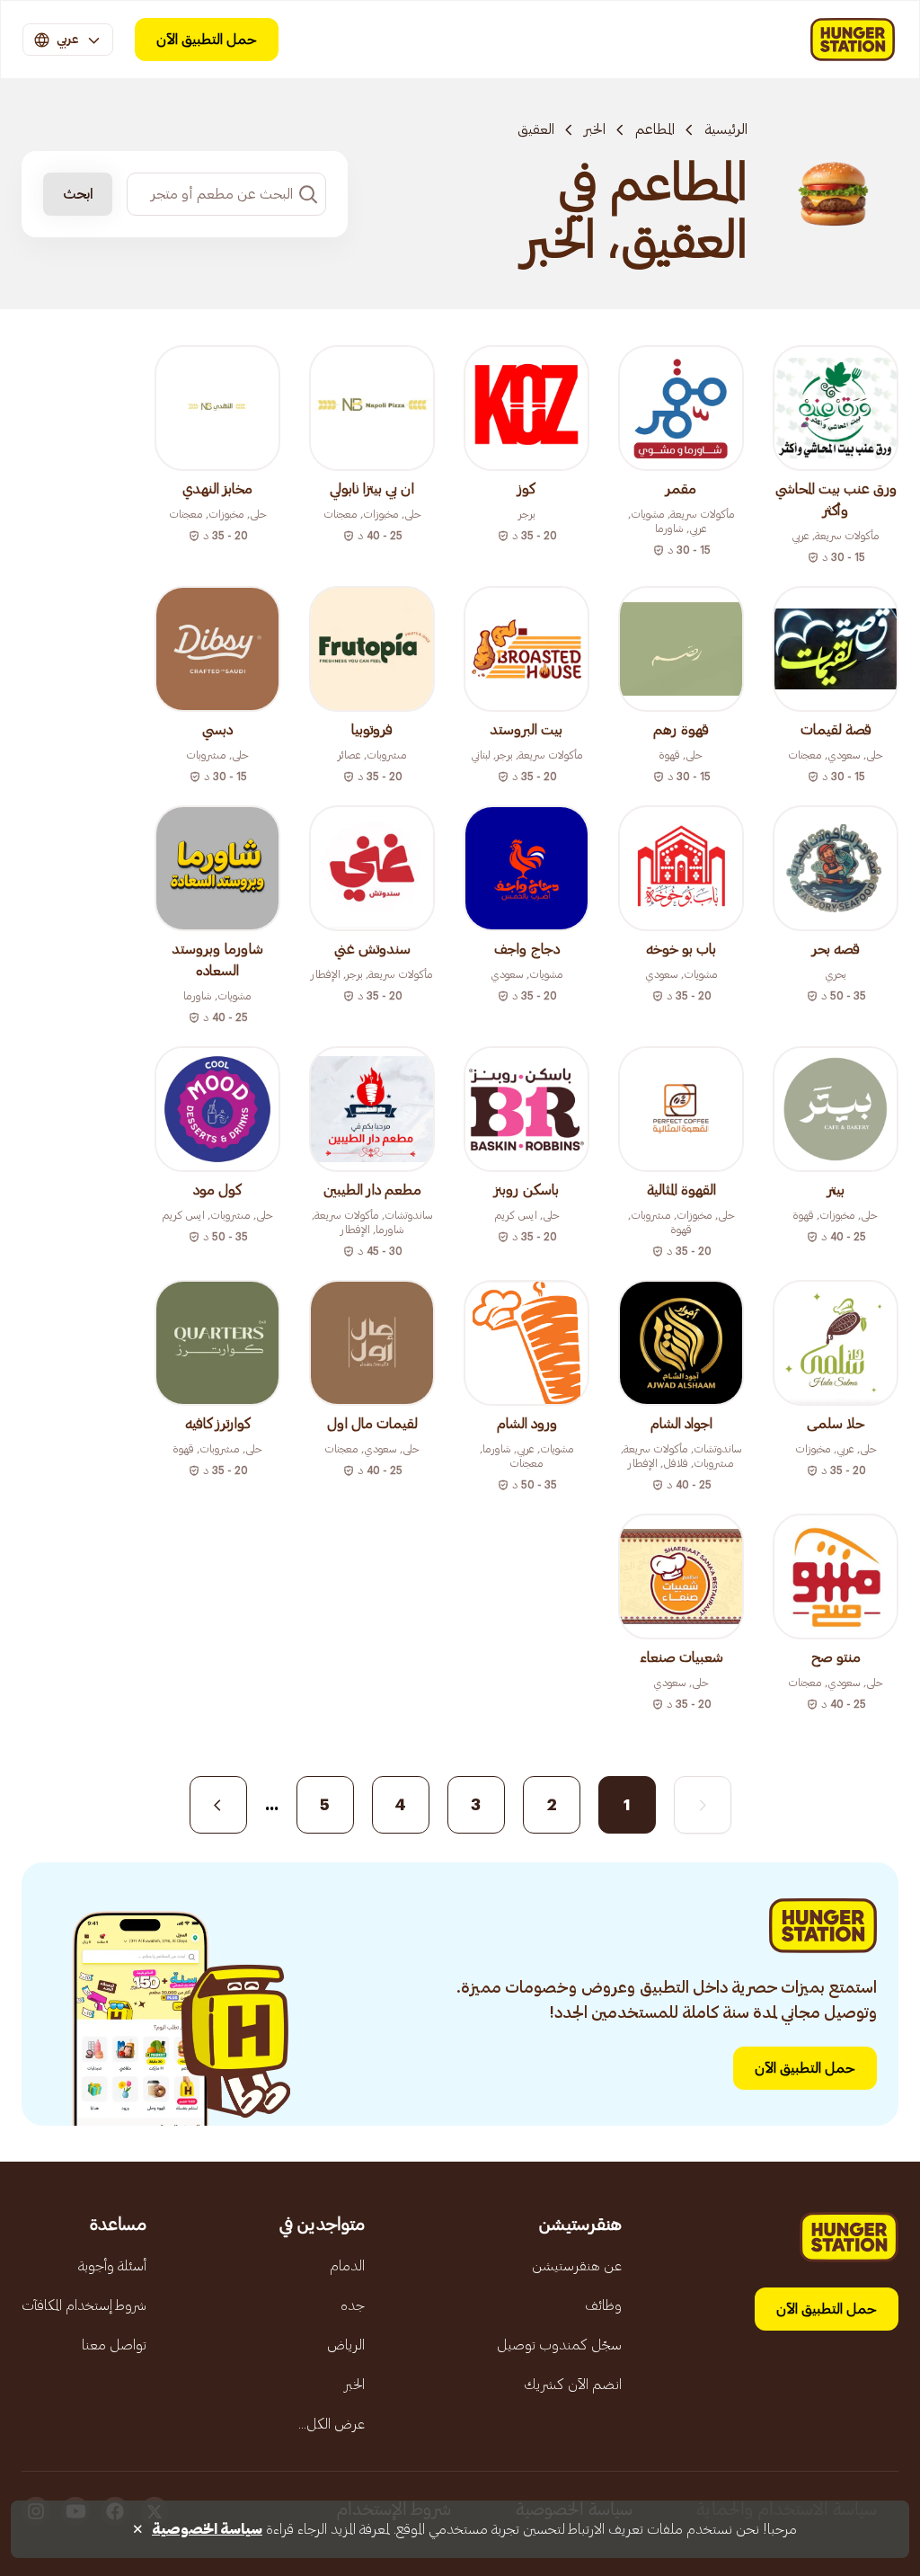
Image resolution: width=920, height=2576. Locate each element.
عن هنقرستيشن (577, 2266)
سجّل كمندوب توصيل (559, 2345)
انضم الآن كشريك (573, 2385)
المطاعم (655, 129)
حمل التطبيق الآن (207, 40)
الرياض (346, 2345)
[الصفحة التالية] (218, 1805)
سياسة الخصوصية (207, 2529)
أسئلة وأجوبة (112, 2266)
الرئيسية (726, 129)
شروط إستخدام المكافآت (84, 2305)
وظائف (603, 2305)
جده (353, 2305)
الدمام (347, 2266)
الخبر (595, 129)
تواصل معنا (114, 2345)
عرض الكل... (332, 2424)
